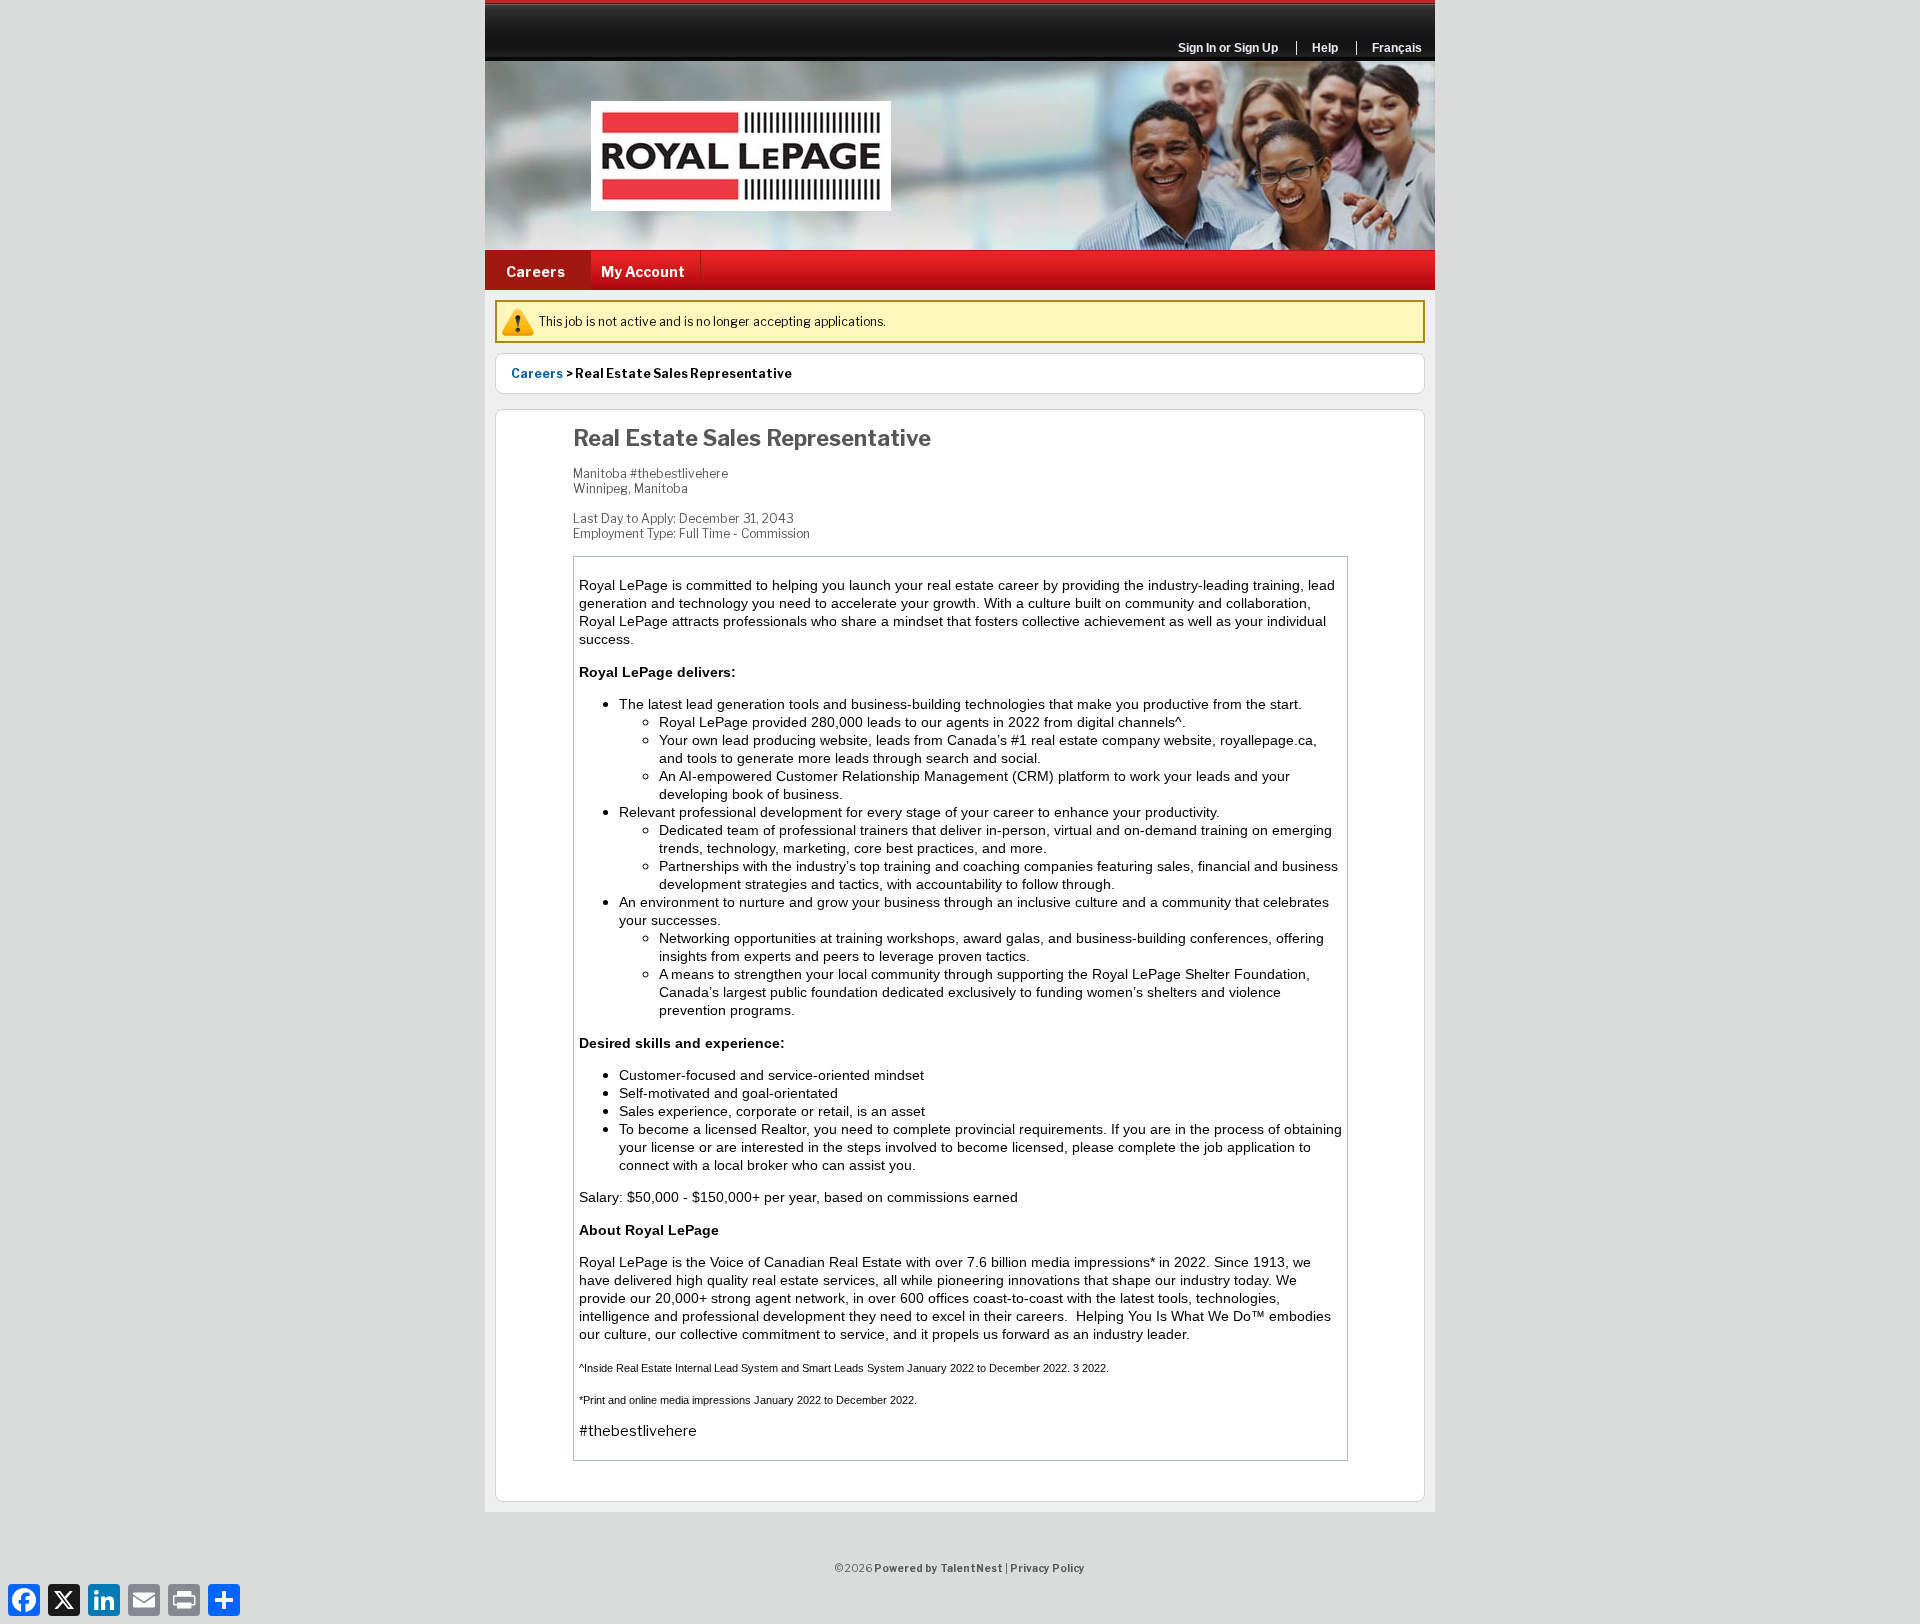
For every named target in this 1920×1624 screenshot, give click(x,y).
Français (1397, 48)
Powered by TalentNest (939, 1568)
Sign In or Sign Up (1228, 48)
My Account (643, 271)
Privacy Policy (1047, 1568)
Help (1325, 48)
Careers (535, 271)
